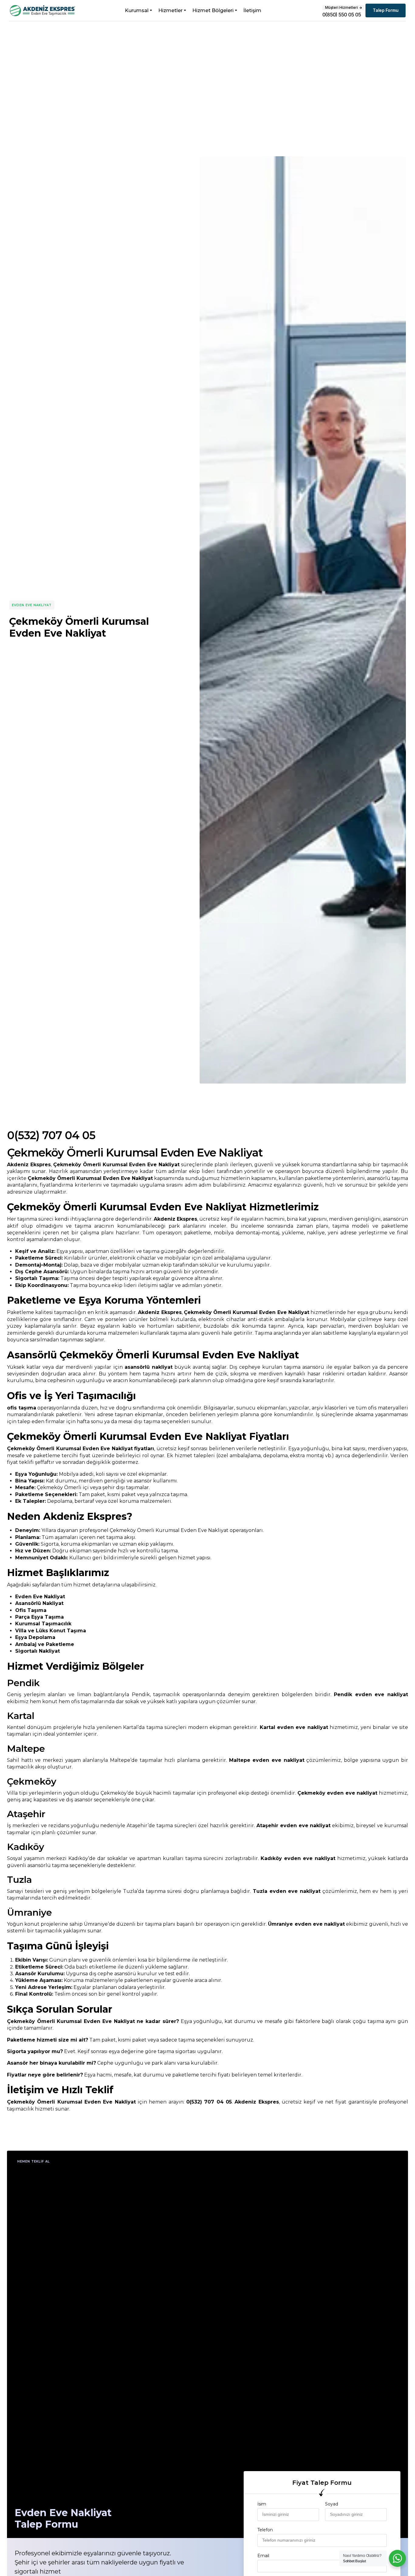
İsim (262, 2504)
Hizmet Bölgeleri (213, 10)
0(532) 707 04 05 (51, 1135)
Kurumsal (137, 10)
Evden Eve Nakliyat (32, 605)
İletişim (252, 10)
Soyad (332, 2504)
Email (263, 2556)
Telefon (265, 2530)
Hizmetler (170, 10)
